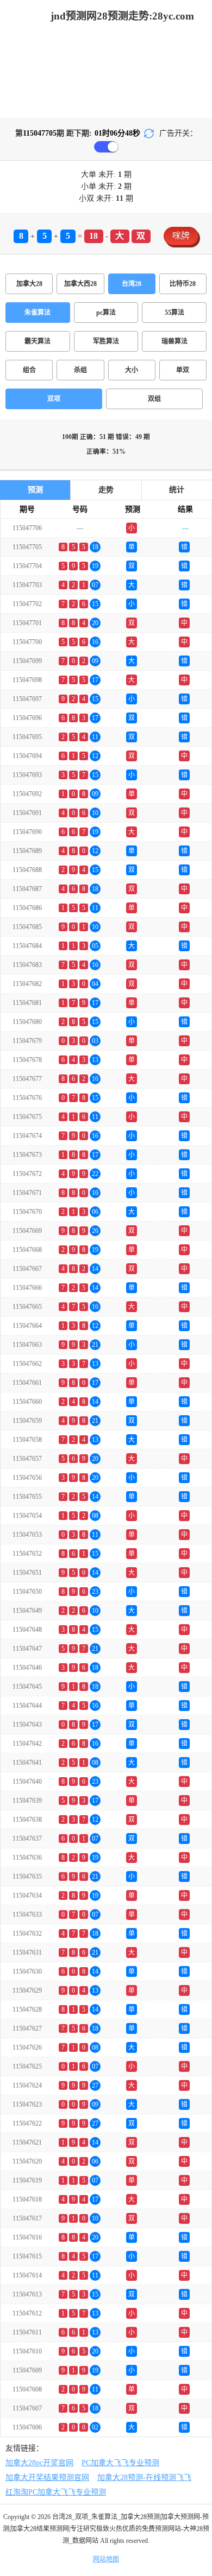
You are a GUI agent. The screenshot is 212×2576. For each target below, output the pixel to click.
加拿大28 (29, 284)
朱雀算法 (38, 313)
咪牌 (181, 236)
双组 (154, 399)
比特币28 (183, 284)
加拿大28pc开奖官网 (39, 2463)
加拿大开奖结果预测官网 (47, 2478)
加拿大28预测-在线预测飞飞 (144, 2478)
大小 (132, 370)
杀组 (80, 370)
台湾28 (132, 284)
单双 (183, 370)
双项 (54, 399)
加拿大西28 (80, 284)
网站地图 (106, 2559)
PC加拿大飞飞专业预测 (120, 2463)
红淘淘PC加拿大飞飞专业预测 (56, 2492)
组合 (29, 370)
